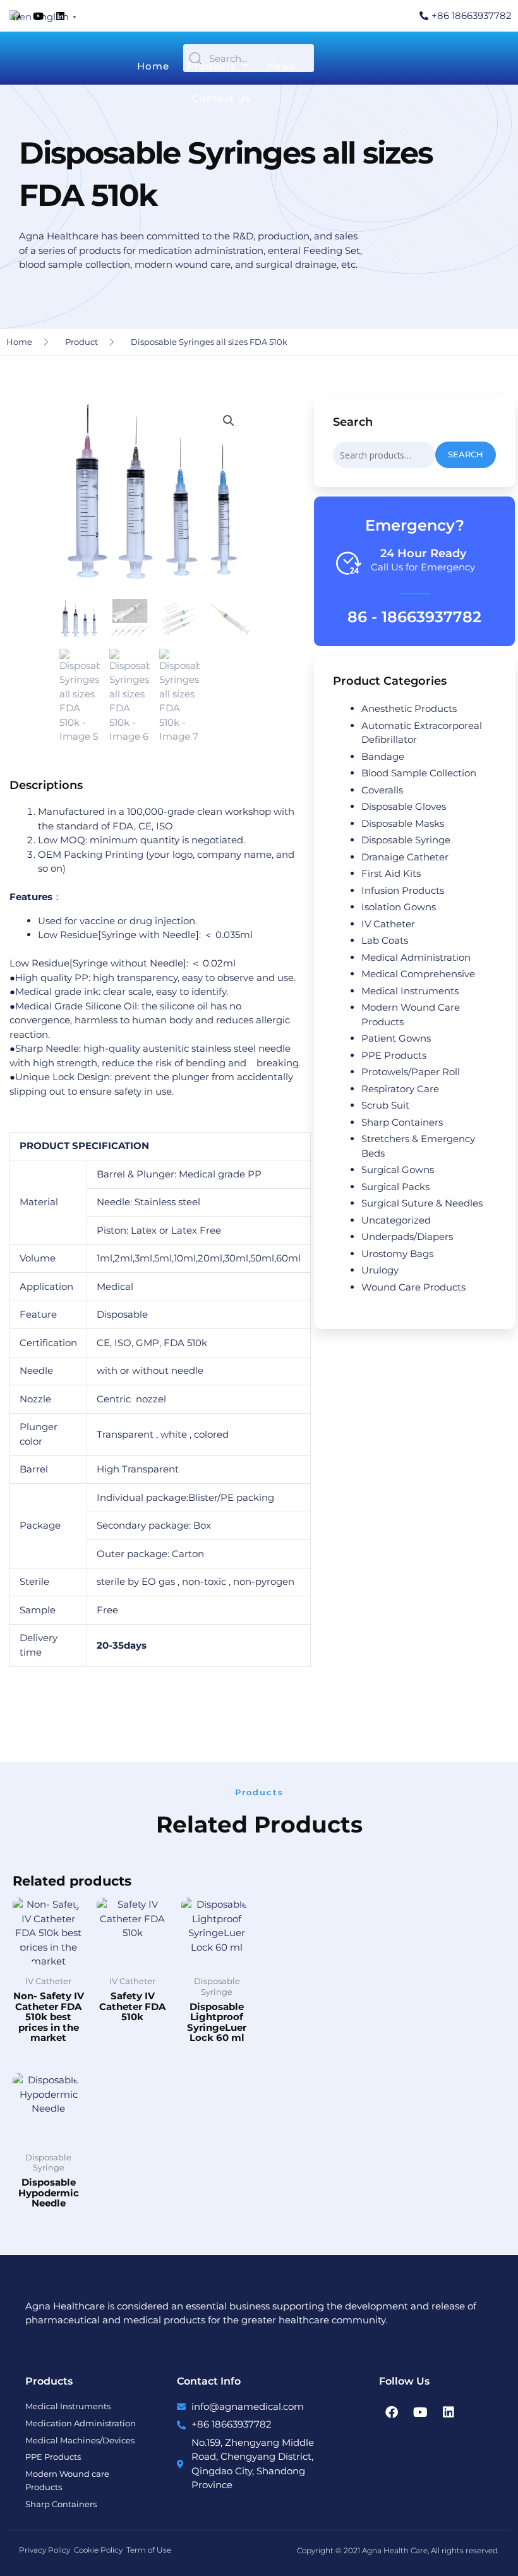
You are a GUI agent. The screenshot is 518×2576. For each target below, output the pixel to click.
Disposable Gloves (404, 806)
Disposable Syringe (406, 840)
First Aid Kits (391, 873)
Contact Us (222, 98)
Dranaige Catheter (405, 857)
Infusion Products (403, 890)
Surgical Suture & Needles (422, 1203)
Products (211, 66)
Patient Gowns (396, 1038)
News (282, 66)
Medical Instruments (410, 991)
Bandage (383, 756)
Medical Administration (416, 957)
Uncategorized (396, 1220)
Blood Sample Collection (419, 773)
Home (153, 66)
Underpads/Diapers (407, 1237)
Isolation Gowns (399, 907)
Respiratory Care (400, 1089)
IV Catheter (388, 924)
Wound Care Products (413, 1287)
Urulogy (380, 1270)
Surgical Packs (395, 1187)
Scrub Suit (385, 1105)
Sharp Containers (402, 1122)
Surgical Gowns (398, 1170)
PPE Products (394, 1055)
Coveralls (382, 790)
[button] (229, 421)
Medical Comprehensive (418, 974)
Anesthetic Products (409, 708)
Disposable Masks (403, 823)
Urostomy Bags (397, 1254)
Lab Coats (385, 940)
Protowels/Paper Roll (411, 1072)
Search (466, 454)
